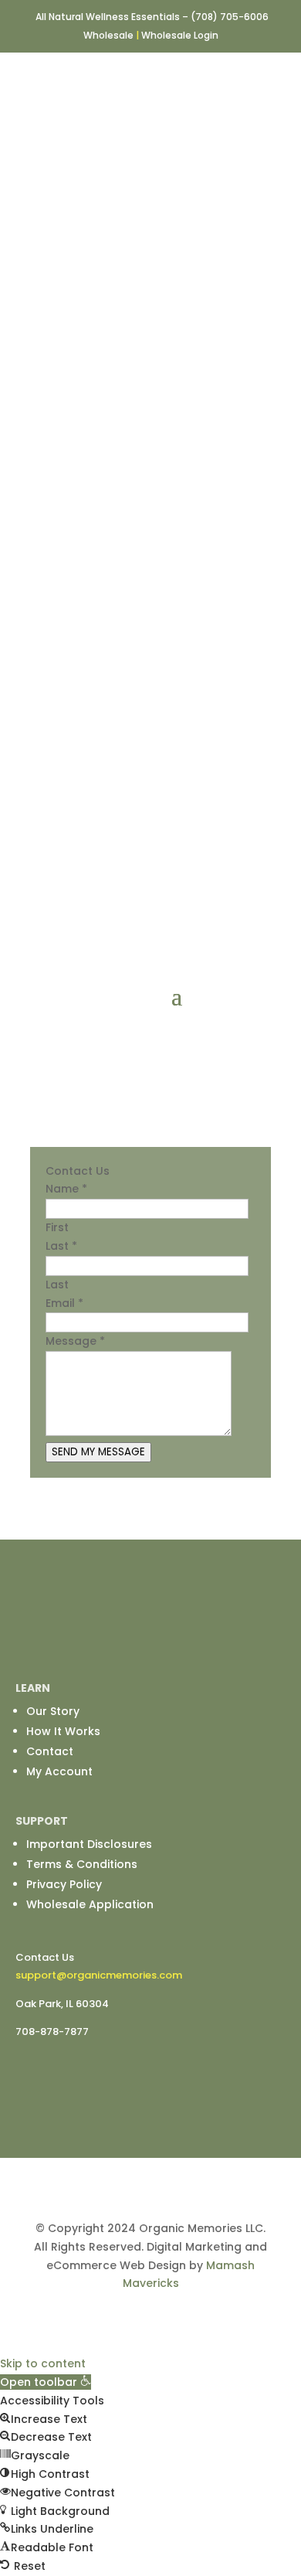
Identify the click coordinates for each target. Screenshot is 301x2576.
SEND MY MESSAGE (98, 1452)
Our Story (53, 1711)
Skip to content (43, 2363)
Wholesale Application (90, 1904)
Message (75, 1341)
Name (66, 1189)
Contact (50, 1751)
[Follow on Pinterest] (197, 1641)
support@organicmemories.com (99, 1975)
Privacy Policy (64, 1884)
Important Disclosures (89, 1844)
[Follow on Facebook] (104, 1641)
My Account (59, 1771)
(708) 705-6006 (230, 17)
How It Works (63, 1731)
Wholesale (108, 35)
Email (64, 1303)
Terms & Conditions (82, 1864)
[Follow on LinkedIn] (166, 1641)
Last (61, 1246)
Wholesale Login (180, 35)
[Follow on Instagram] (135, 1641)
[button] (46, 2382)
